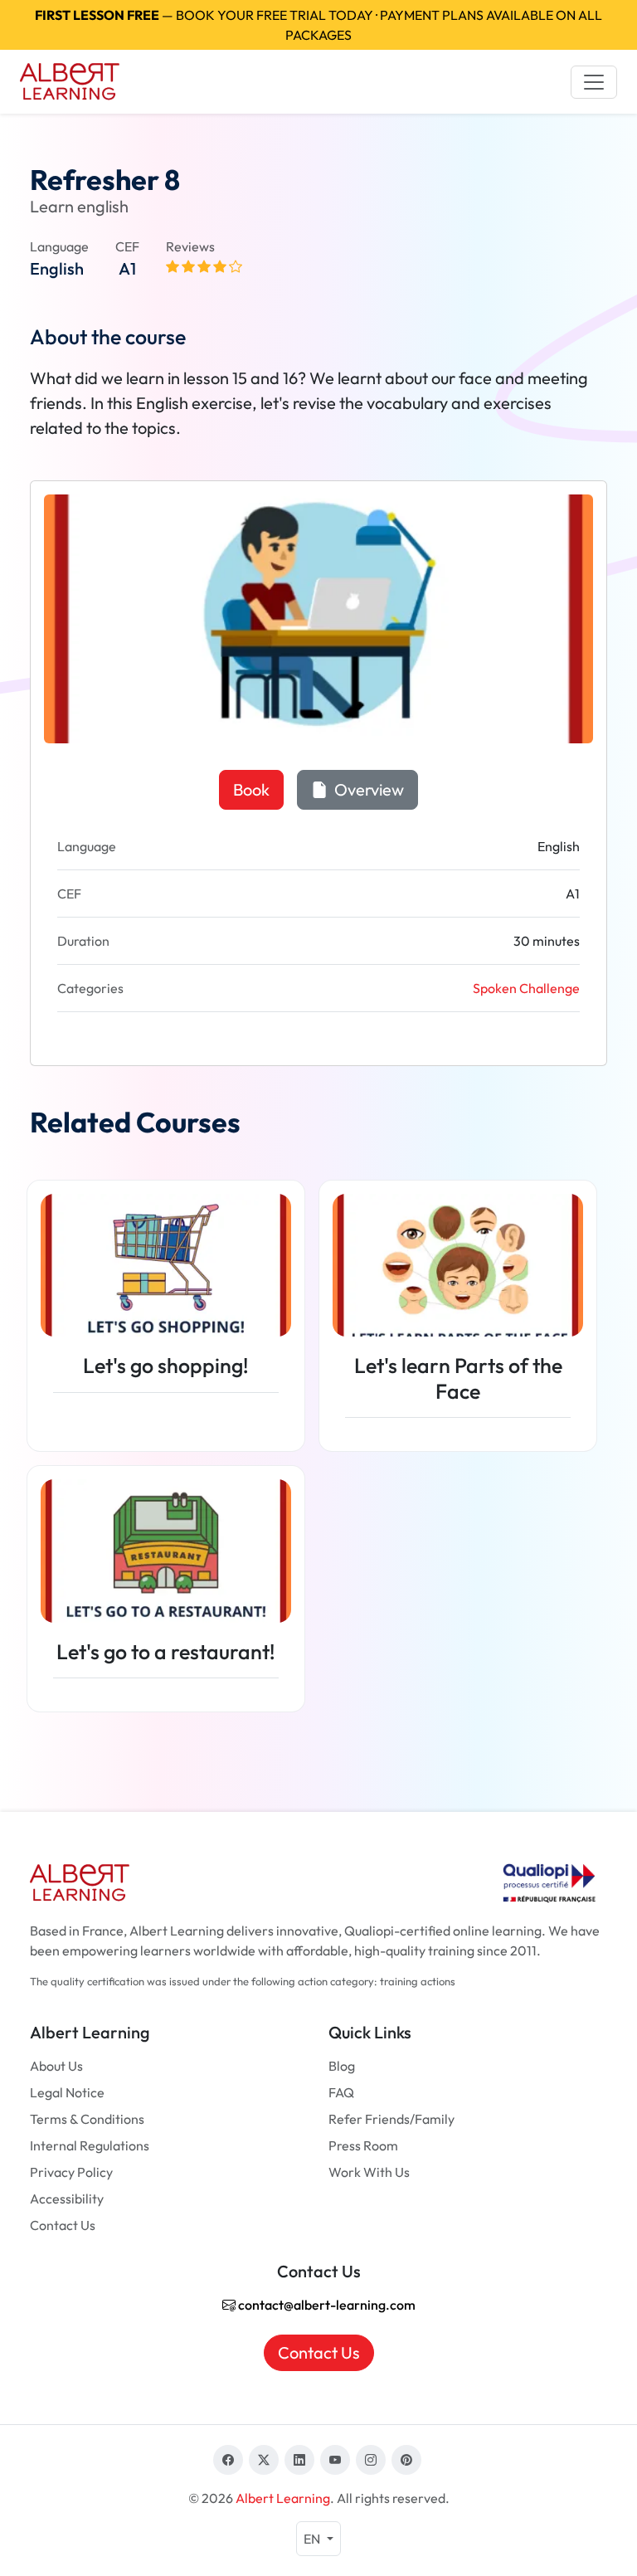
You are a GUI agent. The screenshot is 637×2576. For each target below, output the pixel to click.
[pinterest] (406, 2460)
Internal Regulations (90, 2145)
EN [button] (313, 2539)
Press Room (363, 2145)
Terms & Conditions (87, 2119)
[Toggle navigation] (594, 82)
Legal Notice (67, 2092)
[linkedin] (299, 2460)
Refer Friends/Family (391, 2119)
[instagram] (371, 2460)
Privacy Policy (71, 2172)
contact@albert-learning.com (326, 2305)
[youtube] (335, 2460)
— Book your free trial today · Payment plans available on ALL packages (318, 25)
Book (251, 789)
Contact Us (63, 2225)
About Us (56, 2066)
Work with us (369, 2172)
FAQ (341, 2092)
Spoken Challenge (526, 988)
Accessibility (67, 2199)
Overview (367, 789)
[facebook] (228, 2460)
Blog (342, 2066)
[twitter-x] (264, 2460)
